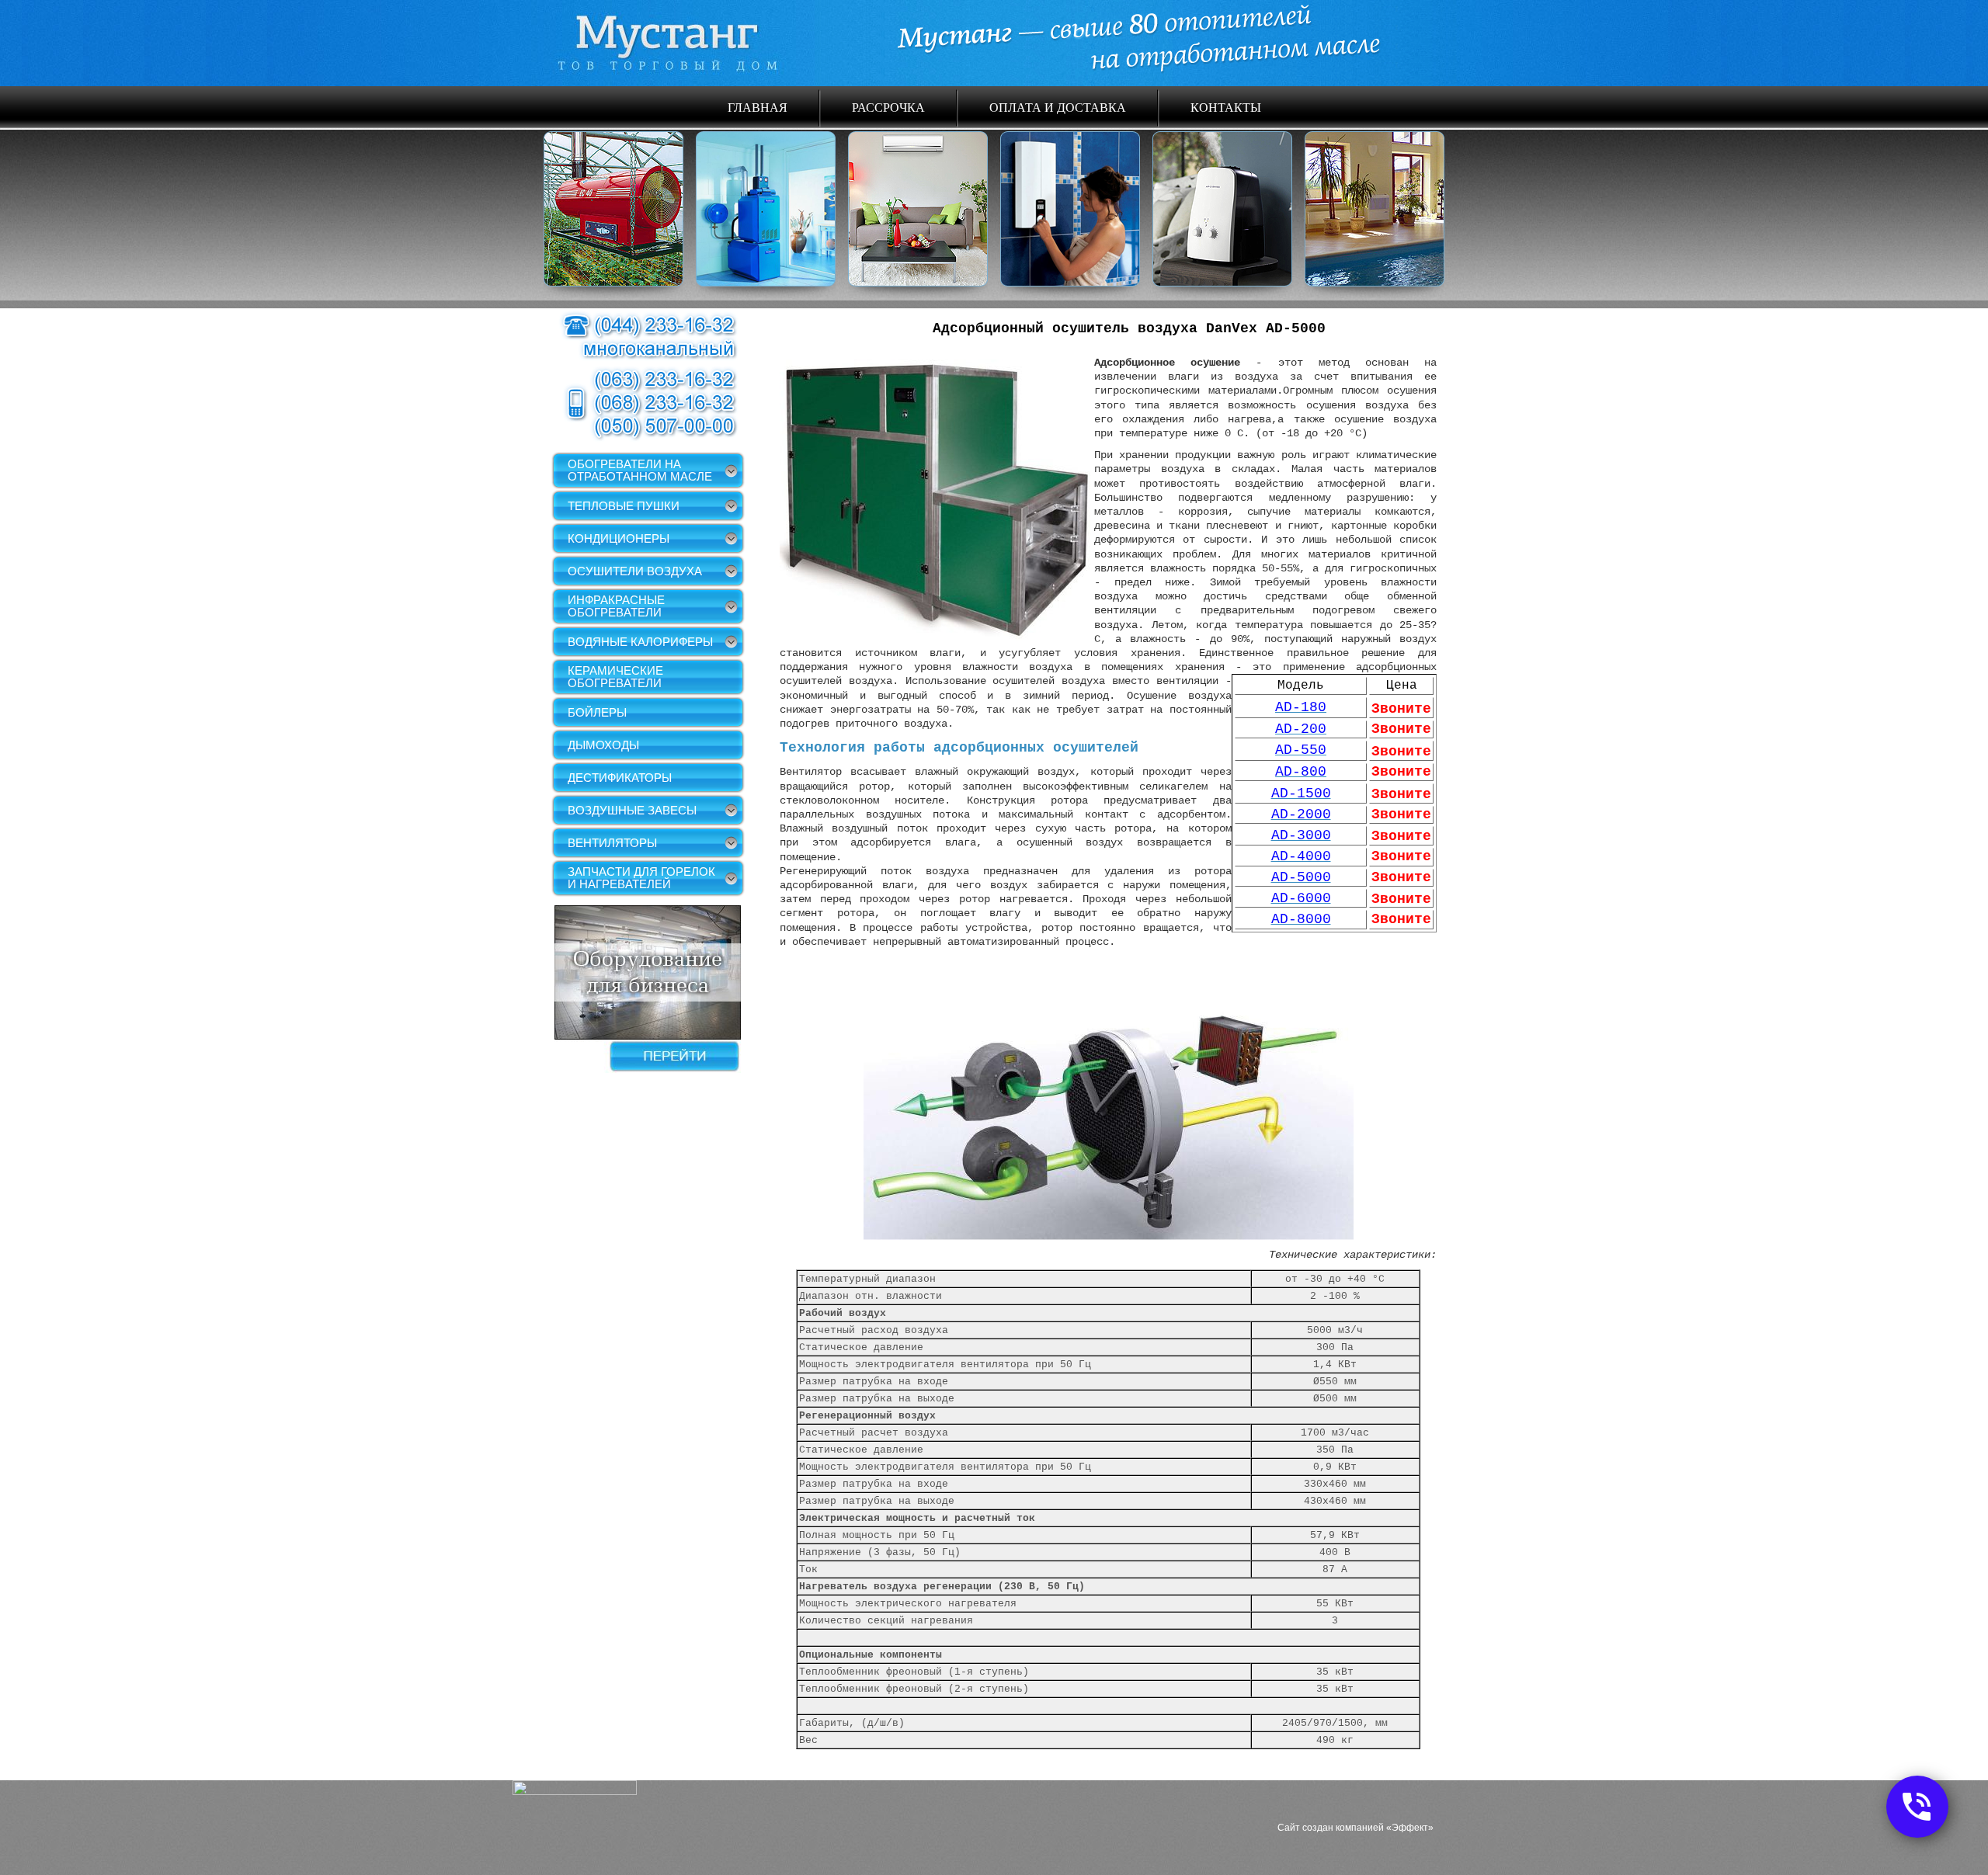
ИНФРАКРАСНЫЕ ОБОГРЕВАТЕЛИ (616, 606)
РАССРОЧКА (888, 107)
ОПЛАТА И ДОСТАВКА (1058, 107)
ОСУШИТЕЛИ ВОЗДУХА (635, 571)
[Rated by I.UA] (575, 1791)
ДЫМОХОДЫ (603, 745)
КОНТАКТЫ (1226, 107)
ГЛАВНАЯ (758, 107)
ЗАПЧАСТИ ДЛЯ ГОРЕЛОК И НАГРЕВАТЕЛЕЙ (641, 878)
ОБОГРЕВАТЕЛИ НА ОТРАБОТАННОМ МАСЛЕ (640, 470)
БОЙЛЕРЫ (597, 712)
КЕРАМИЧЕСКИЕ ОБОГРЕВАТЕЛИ (615, 677)
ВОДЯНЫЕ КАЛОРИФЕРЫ (640, 642)
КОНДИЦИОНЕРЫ (619, 538)
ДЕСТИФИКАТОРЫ (620, 778)
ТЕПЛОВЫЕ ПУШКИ (624, 506)
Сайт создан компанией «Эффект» (1355, 1828)
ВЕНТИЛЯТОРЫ (612, 843)
